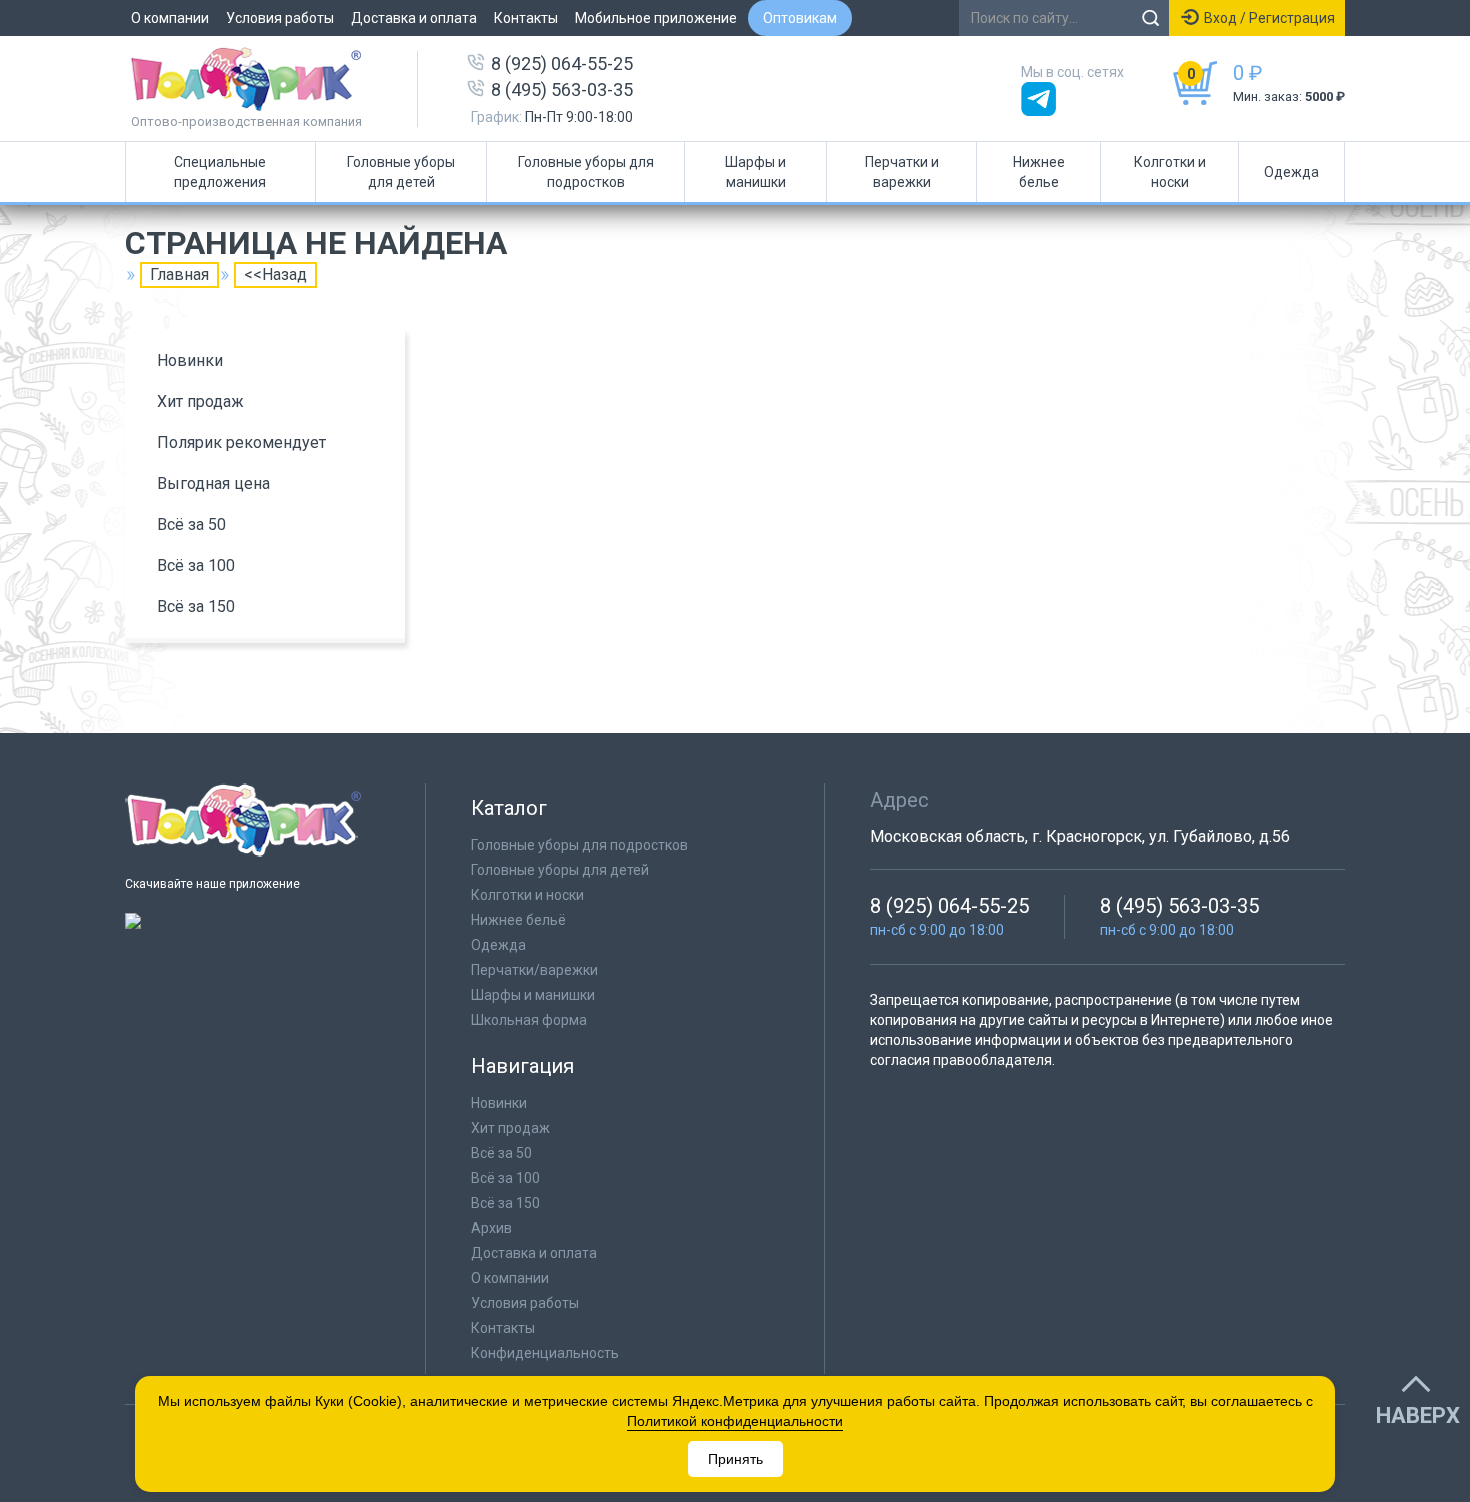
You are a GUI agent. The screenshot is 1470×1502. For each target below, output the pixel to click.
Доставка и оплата (414, 18)
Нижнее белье (1039, 172)
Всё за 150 (196, 606)
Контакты (526, 18)
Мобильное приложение (656, 18)
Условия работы (280, 18)
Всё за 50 (191, 524)
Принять (735, 1459)
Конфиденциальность (545, 1353)
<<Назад (275, 274)
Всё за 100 (196, 565)
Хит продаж (200, 401)
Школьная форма (529, 1020)
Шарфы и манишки (755, 172)
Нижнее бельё (518, 920)
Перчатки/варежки (534, 970)
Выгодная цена (213, 483)
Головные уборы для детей (401, 172)
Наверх (1418, 1416)
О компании (170, 18)
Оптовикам (800, 18)
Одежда (1291, 172)
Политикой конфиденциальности (735, 1421)
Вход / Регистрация (1269, 18)
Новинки (190, 360)
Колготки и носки (1170, 172)
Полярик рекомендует (241, 442)
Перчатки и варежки (902, 172)
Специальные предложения (220, 172)
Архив (491, 1228)
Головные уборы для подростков (586, 172)
